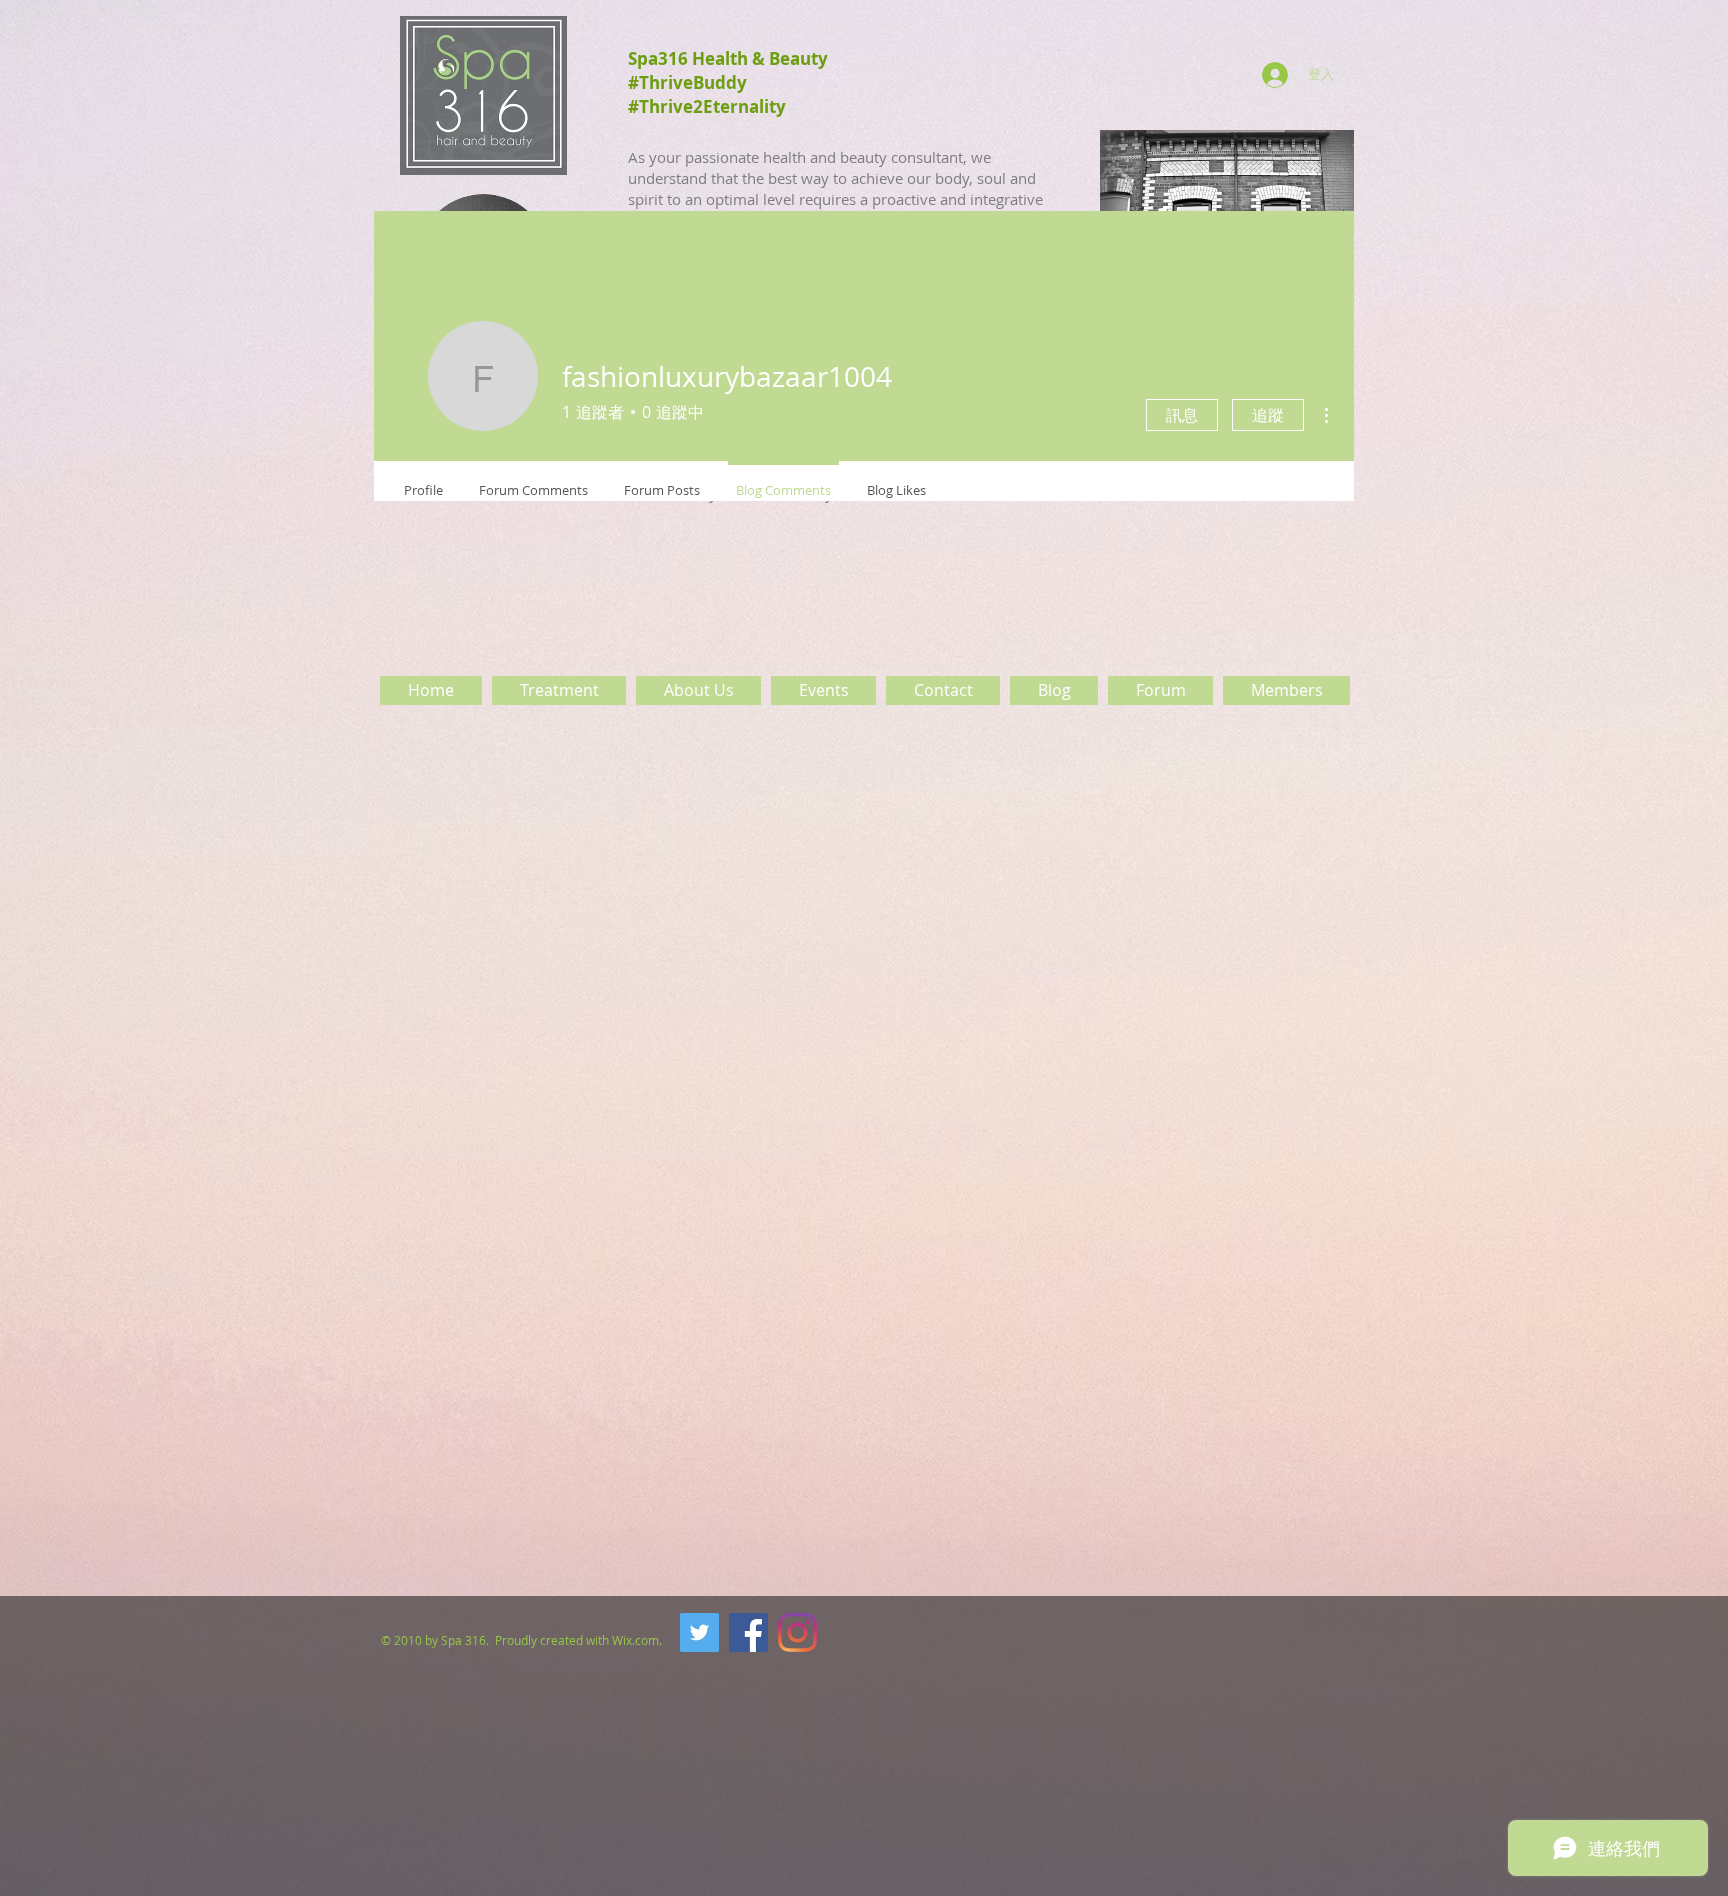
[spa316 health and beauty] (748, 1632)
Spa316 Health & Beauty (728, 58)
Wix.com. (638, 1640)
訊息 (1182, 415)
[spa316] (699, 1632)
